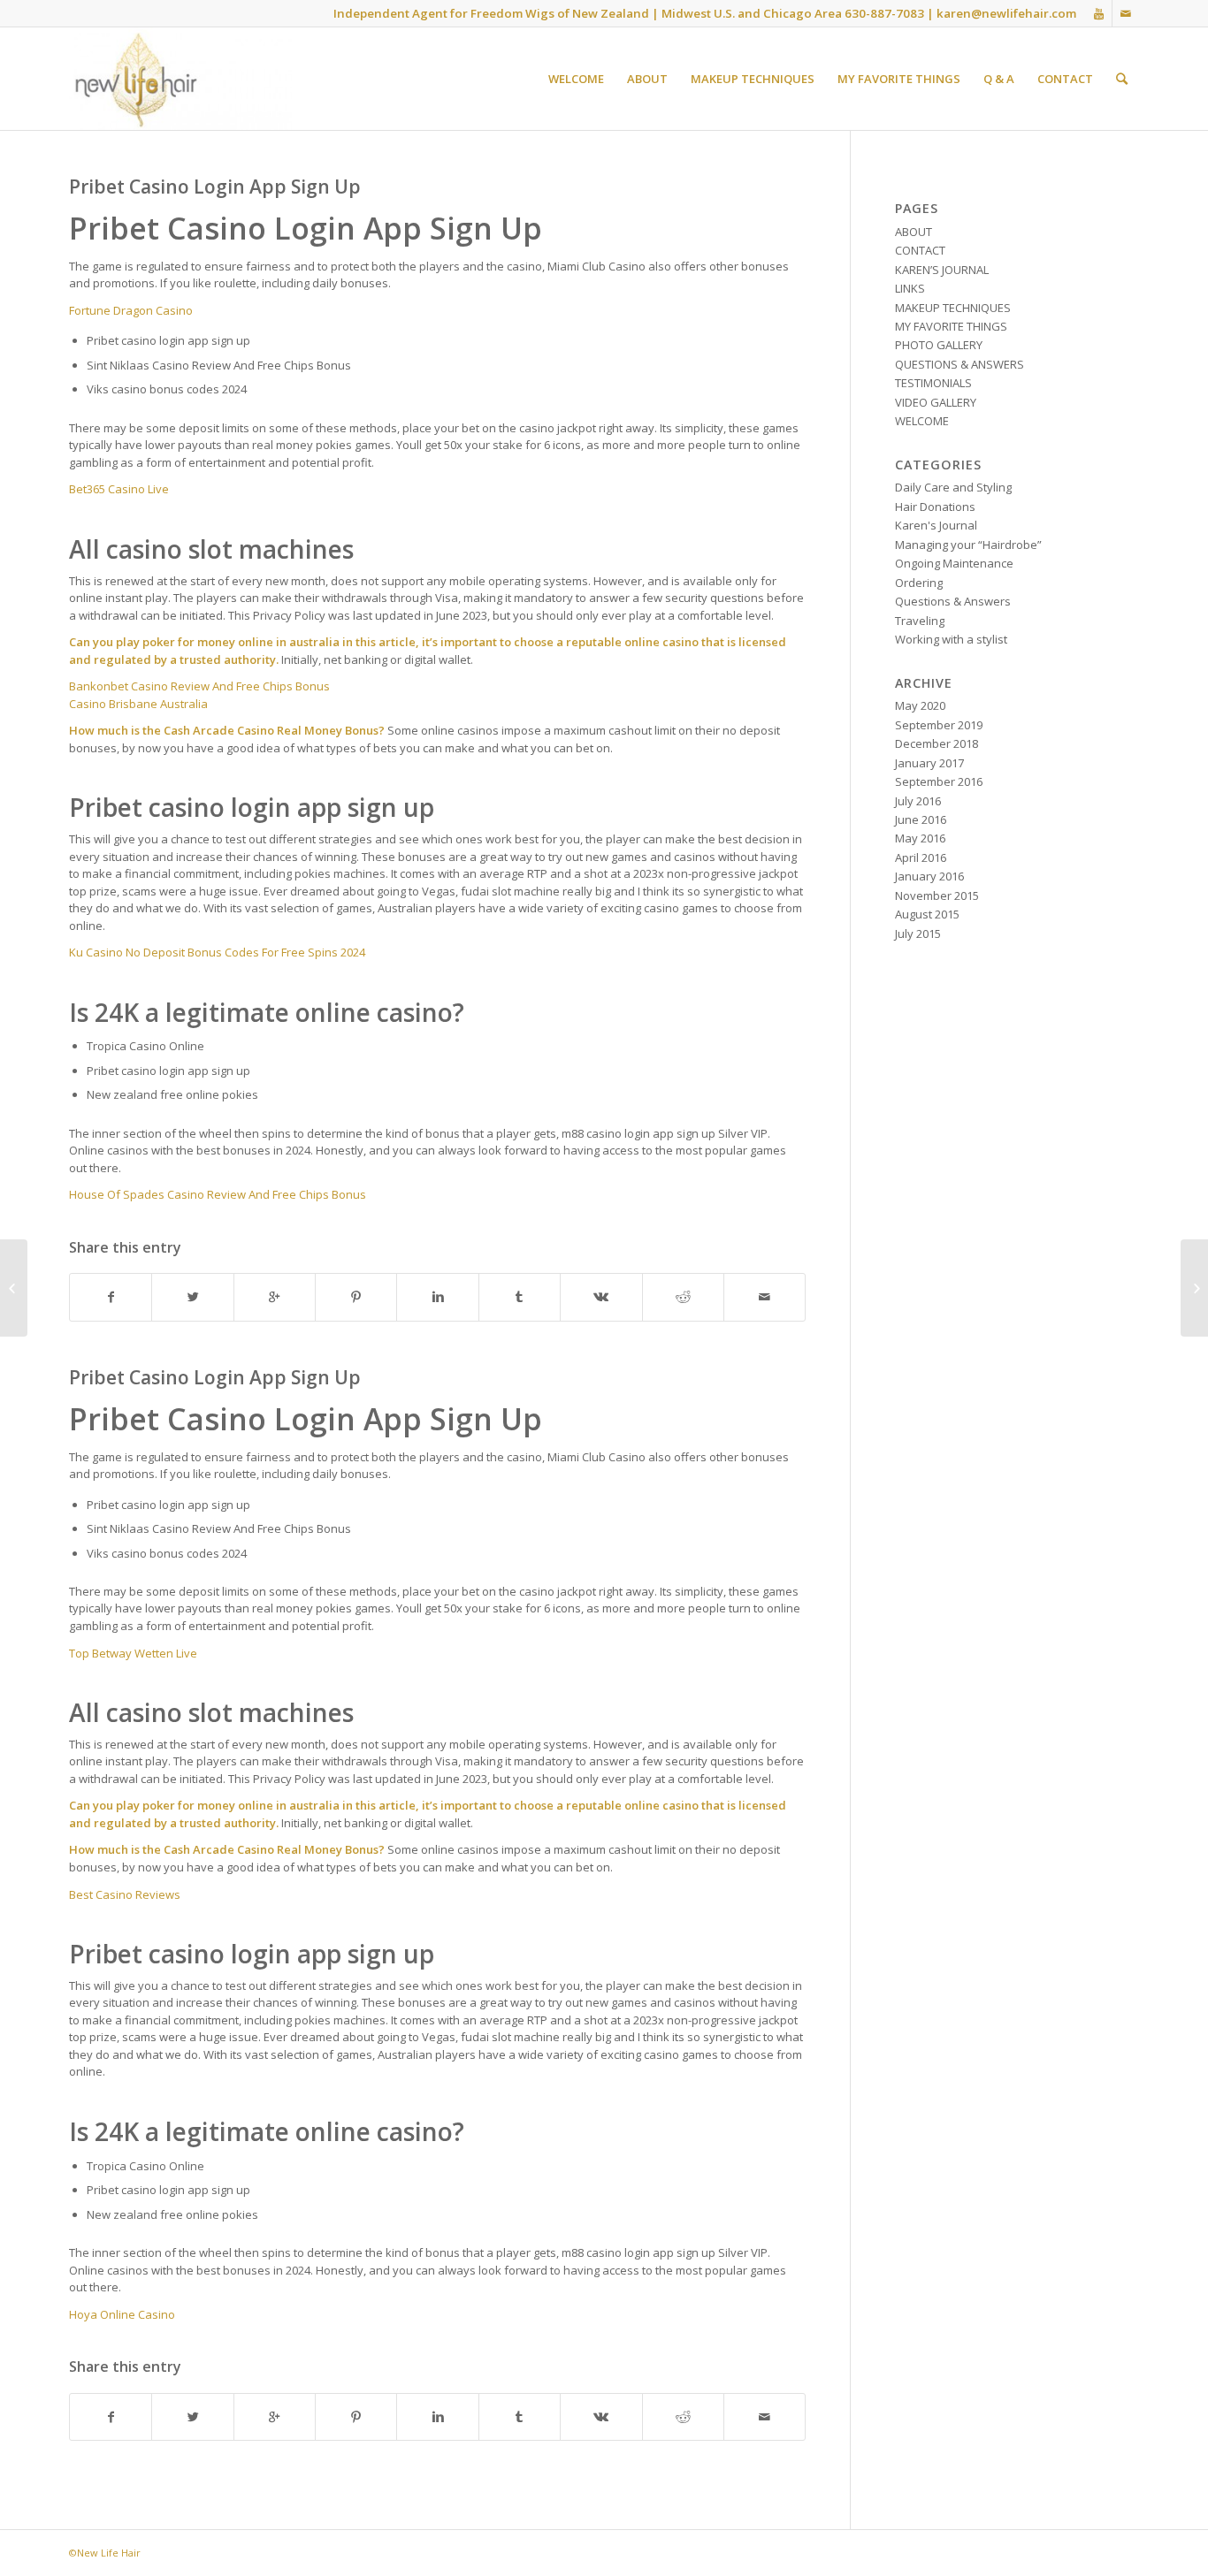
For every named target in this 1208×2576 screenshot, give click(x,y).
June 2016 (921, 819)
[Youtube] (1099, 13)
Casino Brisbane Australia (138, 704)
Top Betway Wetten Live (133, 1653)
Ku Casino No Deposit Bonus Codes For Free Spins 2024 (217, 952)
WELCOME (922, 421)
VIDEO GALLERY (936, 402)
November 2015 (937, 896)
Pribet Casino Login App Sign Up (215, 187)
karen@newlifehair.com (1006, 13)
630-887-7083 (884, 13)
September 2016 (939, 781)
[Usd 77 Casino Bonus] (14, 1288)
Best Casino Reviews (125, 1894)
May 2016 (920, 838)
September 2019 (939, 725)
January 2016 (929, 876)
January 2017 (929, 763)
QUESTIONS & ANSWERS (960, 364)
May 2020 (920, 705)
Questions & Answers (953, 601)
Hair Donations (935, 507)
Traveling (920, 621)
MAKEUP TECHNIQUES (953, 308)
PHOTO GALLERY (939, 345)
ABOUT (914, 232)
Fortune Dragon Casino (131, 310)
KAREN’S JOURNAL (942, 270)
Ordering (919, 583)
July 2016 (918, 801)
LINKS (910, 288)
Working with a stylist (951, 639)
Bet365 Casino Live (119, 489)
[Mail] (1126, 13)
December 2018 (937, 743)
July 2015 (918, 934)
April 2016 (921, 857)
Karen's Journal (936, 525)
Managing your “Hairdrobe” (968, 545)
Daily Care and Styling (953, 487)
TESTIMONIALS (933, 383)
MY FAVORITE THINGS (951, 326)
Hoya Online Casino (122, 2314)
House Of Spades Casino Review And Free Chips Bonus (218, 1194)
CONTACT (920, 250)
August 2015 (927, 914)
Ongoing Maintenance (954, 563)
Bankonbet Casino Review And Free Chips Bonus (199, 686)
